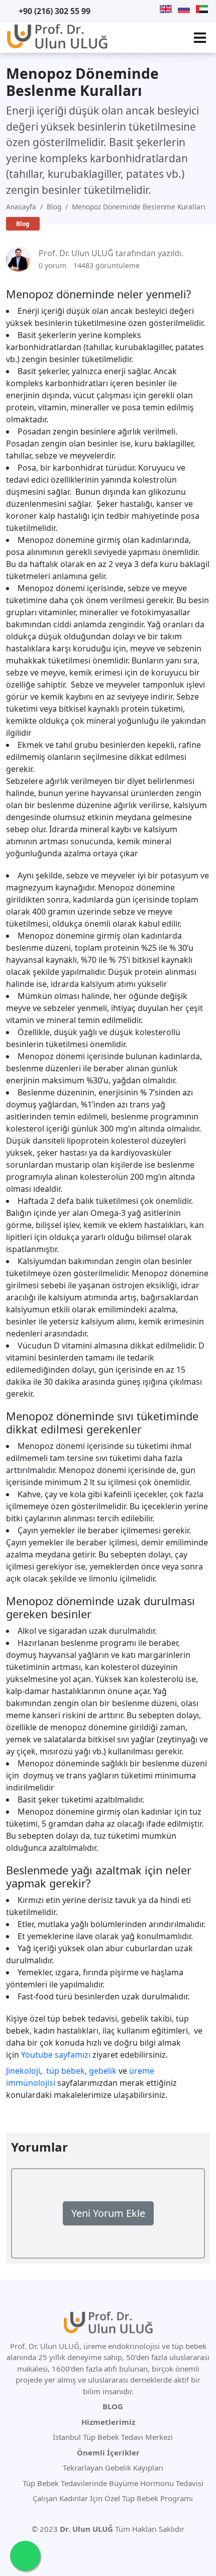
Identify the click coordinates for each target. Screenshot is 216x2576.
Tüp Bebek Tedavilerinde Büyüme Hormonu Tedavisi (112, 2483)
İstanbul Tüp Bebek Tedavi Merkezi (113, 2437)
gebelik (103, 2071)
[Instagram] (151, 9)
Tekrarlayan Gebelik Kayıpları (112, 2468)
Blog (54, 207)
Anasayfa (21, 207)
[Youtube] (113, 9)
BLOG (113, 2406)
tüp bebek (66, 2071)
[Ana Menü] (200, 38)
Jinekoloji (23, 2071)
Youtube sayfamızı (56, 2055)
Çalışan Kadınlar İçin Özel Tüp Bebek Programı (112, 2498)
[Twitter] (126, 9)
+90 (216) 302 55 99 (55, 11)
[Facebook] (139, 9)
